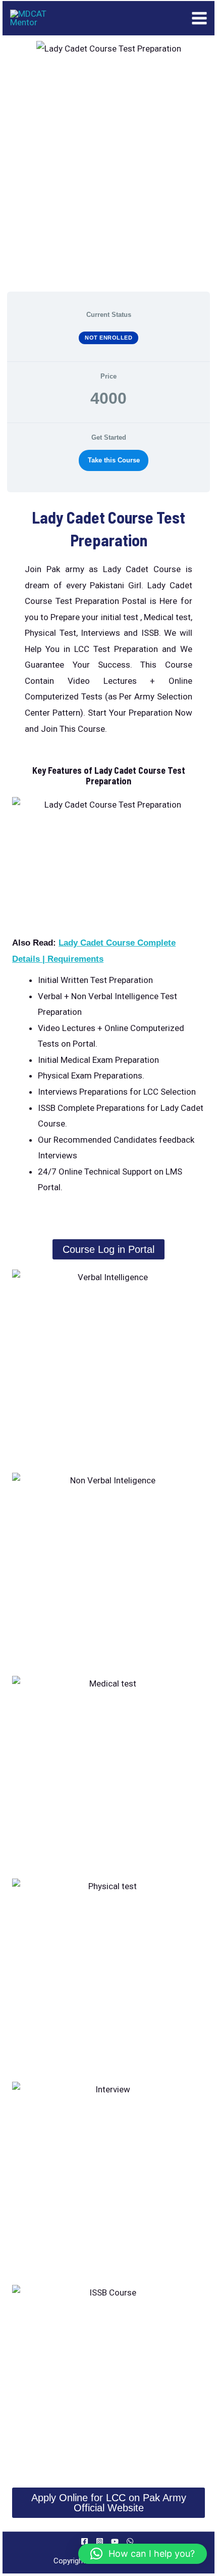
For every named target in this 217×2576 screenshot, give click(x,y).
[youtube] (116, 2541)
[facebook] (86, 2541)
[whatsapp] (131, 2541)
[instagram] (101, 2541)
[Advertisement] (108, 174)
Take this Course (114, 460)
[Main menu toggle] (200, 18)
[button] (143, 2554)
